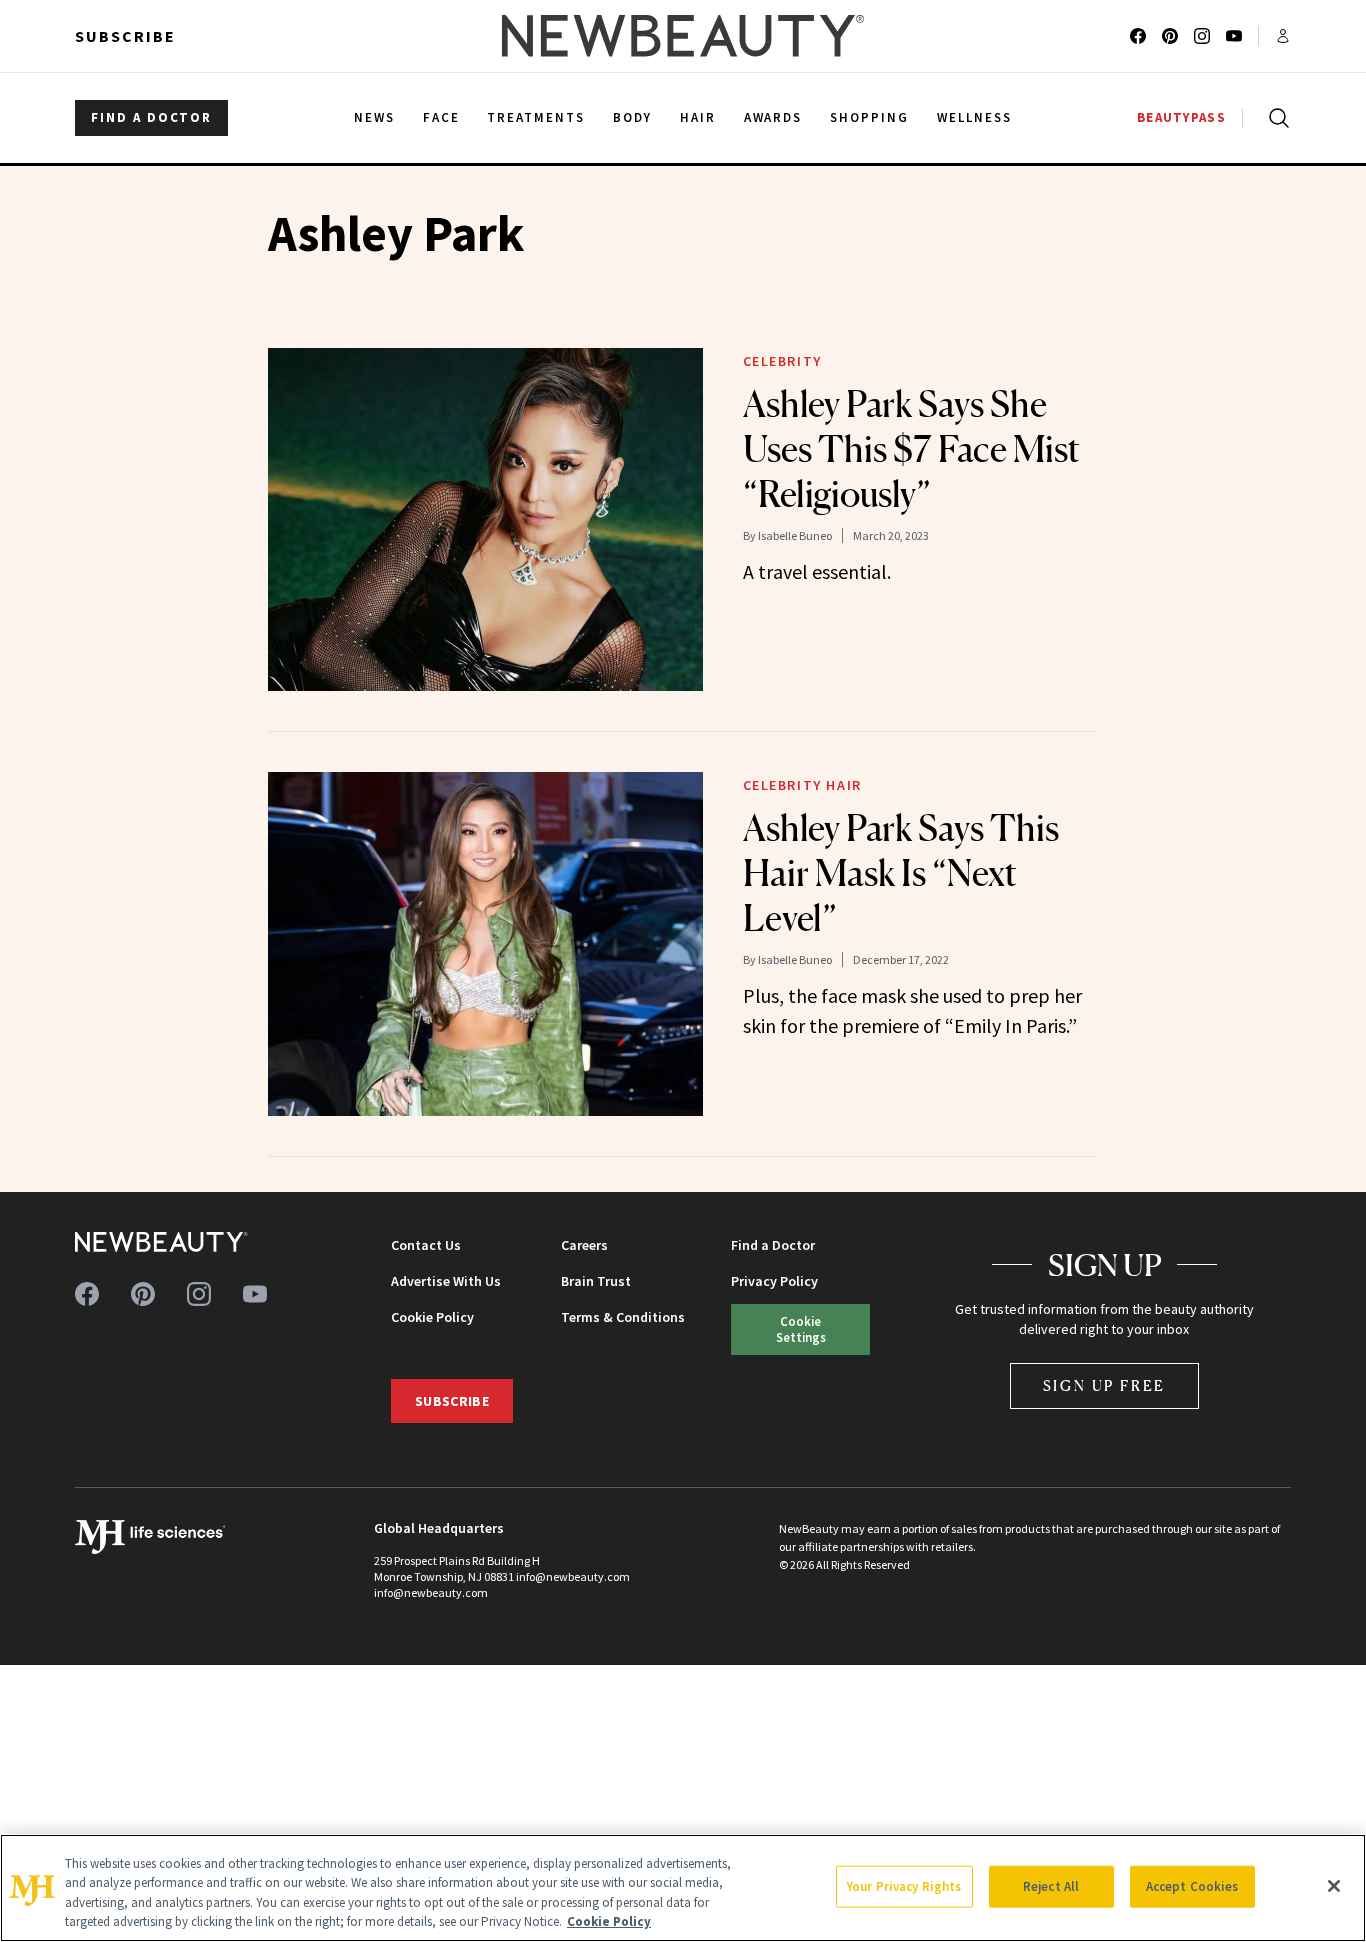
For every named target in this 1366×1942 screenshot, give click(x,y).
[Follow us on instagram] (1202, 36)
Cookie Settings (801, 1328)
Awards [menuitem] (773, 117)
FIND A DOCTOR (151, 117)
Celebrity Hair (802, 785)
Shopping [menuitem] (869, 117)
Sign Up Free (1105, 1385)
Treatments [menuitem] (536, 117)
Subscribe (125, 36)
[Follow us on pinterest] (1170, 36)
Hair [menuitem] (698, 117)
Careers (584, 1245)
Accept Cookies (1192, 1886)
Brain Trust (596, 1281)
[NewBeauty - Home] (683, 36)
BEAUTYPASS (1181, 117)
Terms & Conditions (623, 1317)
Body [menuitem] (632, 117)
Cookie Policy (432, 1317)
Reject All (1051, 1886)
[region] (683, 1888)
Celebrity (782, 361)
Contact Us (426, 1245)
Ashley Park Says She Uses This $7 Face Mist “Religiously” (911, 449)
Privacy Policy (774, 1281)
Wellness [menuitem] (974, 117)
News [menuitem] (374, 117)
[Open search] (1275, 118)
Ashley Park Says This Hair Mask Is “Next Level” (901, 873)
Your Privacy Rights (904, 1886)
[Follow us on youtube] (1234, 36)
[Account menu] (1283, 36)
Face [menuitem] (441, 117)
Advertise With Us (446, 1281)
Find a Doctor (773, 1245)
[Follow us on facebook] (1138, 36)
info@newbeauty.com (431, 1592)
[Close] (1334, 1886)
